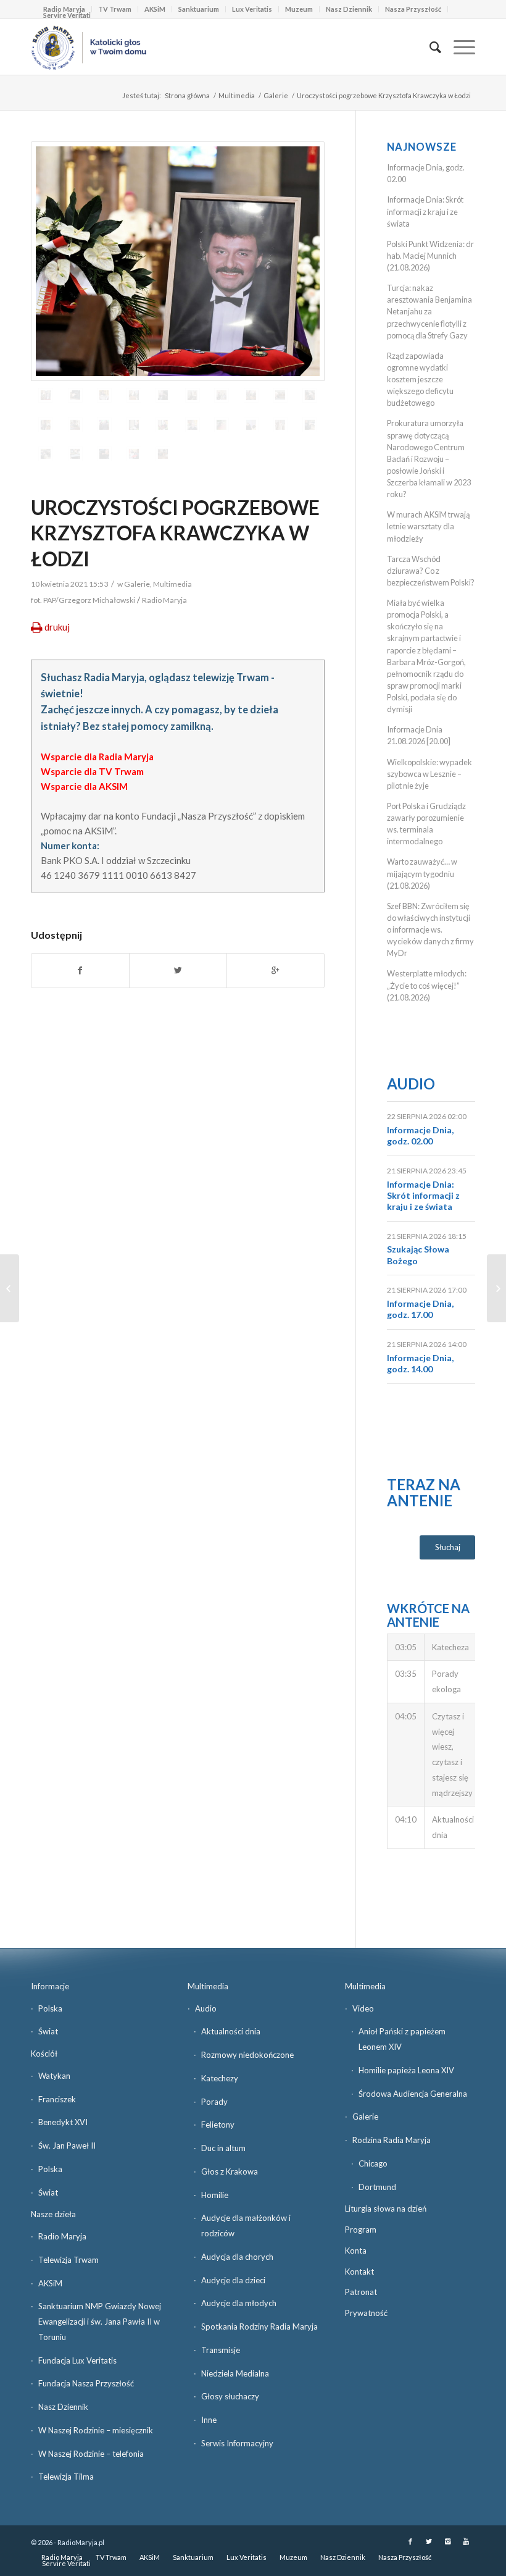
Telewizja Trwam (68, 2260)
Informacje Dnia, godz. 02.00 (420, 1135)
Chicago (373, 2163)
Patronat (361, 2292)
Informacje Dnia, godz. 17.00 (420, 1309)
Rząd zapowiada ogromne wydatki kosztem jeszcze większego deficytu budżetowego (420, 380)
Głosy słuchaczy (230, 2396)
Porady (214, 2102)
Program (361, 2230)
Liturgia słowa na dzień (386, 2209)
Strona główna (187, 95)
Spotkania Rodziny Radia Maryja (259, 2326)
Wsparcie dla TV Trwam (92, 771)
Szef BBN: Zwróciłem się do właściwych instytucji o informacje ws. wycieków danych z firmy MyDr (430, 930)
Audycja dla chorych (237, 2257)
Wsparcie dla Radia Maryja (97, 757)
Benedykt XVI (63, 2122)
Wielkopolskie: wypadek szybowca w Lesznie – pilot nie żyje (429, 774)
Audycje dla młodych (239, 2303)
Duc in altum (223, 2148)
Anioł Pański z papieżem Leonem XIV (402, 2039)
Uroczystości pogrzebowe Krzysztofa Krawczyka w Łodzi (175, 533)
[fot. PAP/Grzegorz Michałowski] (178, 261)
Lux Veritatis (252, 9)
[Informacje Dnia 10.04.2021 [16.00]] (496, 1288)
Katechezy (220, 2078)
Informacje (50, 1986)
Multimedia (237, 95)
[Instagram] (447, 2541)
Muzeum (299, 9)
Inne (209, 2420)
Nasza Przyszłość (413, 9)
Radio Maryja (62, 2236)
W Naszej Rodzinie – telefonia (91, 2454)
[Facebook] (410, 2541)
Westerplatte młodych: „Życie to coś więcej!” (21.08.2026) (427, 985)
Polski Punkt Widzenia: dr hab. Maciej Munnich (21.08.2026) (430, 256)
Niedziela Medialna (235, 2373)
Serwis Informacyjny (237, 2443)
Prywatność (366, 2313)
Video (363, 2008)
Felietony (218, 2125)
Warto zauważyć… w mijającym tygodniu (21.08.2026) (422, 873)
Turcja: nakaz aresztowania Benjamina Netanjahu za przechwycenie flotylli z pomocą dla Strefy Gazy (429, 312)
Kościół (44, 2054)
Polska (50, 2008)
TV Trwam (115, 9)
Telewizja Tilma (66, 2477)
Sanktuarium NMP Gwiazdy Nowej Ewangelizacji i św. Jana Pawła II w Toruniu (100, 2322)
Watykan (54, 2076)
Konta (356, 2251)
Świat (48, 2031)
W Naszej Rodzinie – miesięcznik (96, 2430)
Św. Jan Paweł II (67, 2146)
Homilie (215, 2195)
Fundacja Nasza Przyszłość (86, 2383)
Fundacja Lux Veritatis (77, 2360)
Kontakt (359, 2272)
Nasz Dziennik (349, 9)
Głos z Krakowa (230, 2171)
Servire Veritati (67, 15)
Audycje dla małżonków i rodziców (246, 2226)
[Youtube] (466, 2541)
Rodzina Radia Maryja (392, 2140)
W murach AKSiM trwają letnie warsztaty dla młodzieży (428, 526)
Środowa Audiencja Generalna (413, 2094)
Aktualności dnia (231, 2031)
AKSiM (155, 9)
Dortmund (377, 2187)
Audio (411, 1084)
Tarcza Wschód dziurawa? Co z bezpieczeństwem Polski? (431, 571)
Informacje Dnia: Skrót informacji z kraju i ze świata (425, 211)
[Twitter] (429, 2541)
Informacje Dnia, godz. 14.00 (420, 1363)
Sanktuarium (199, 9)
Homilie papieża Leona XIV (406, 2070)
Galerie (276, 95)
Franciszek (57, 2099)
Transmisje (221, 2350)
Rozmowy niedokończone (247, 2055)
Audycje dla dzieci (233, 2280)
